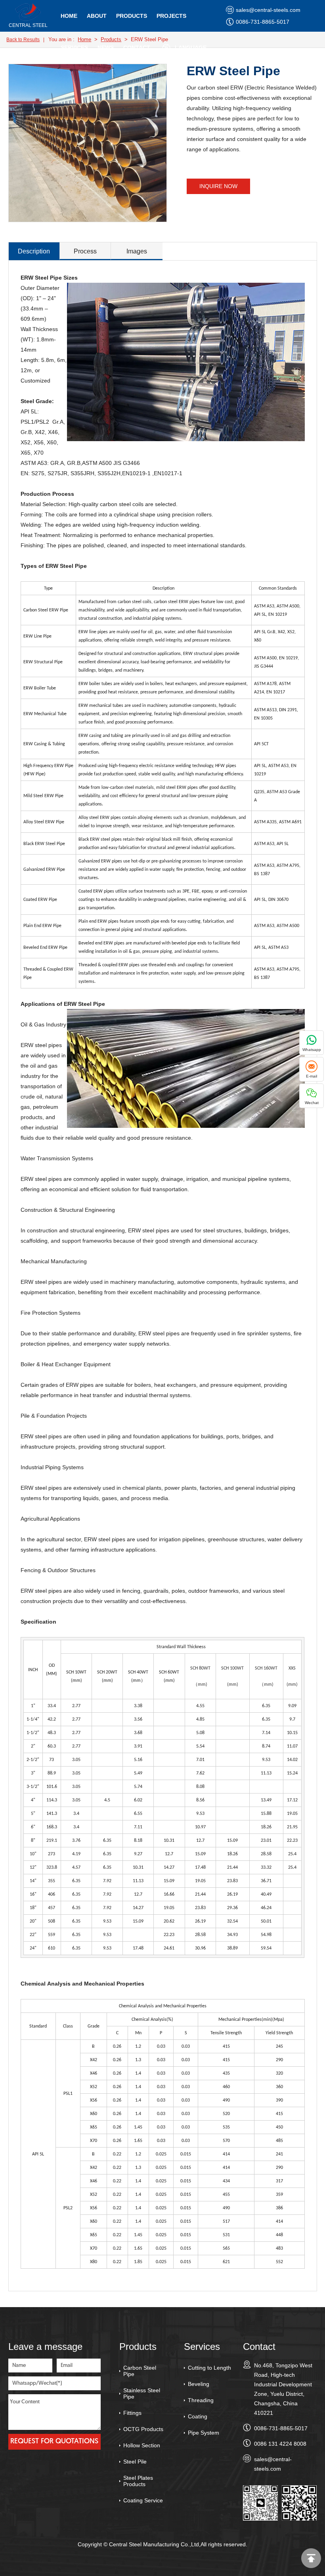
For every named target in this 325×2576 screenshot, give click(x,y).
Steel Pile (135, 2462)
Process (85, 251)
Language (191, 48)
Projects (171, 16)
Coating (198, 2416)
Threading (201, 2400)
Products (132, 16)
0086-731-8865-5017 (263, 22)
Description (34, 251)
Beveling (199, 2384)
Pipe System (204, 2433)
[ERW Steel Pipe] (28, 20)
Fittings (132, 2413)
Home (69, 16)
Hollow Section (142, 2445)
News (106, 48)
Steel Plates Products (138, 2481)
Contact (137, 48)
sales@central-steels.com (268, 10)
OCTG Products (143, 2429)
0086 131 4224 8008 (280, 2444)
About (97, 16)
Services (74, 48)
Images (137, 251)
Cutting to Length (209, 2368)
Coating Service (143, 2500)
